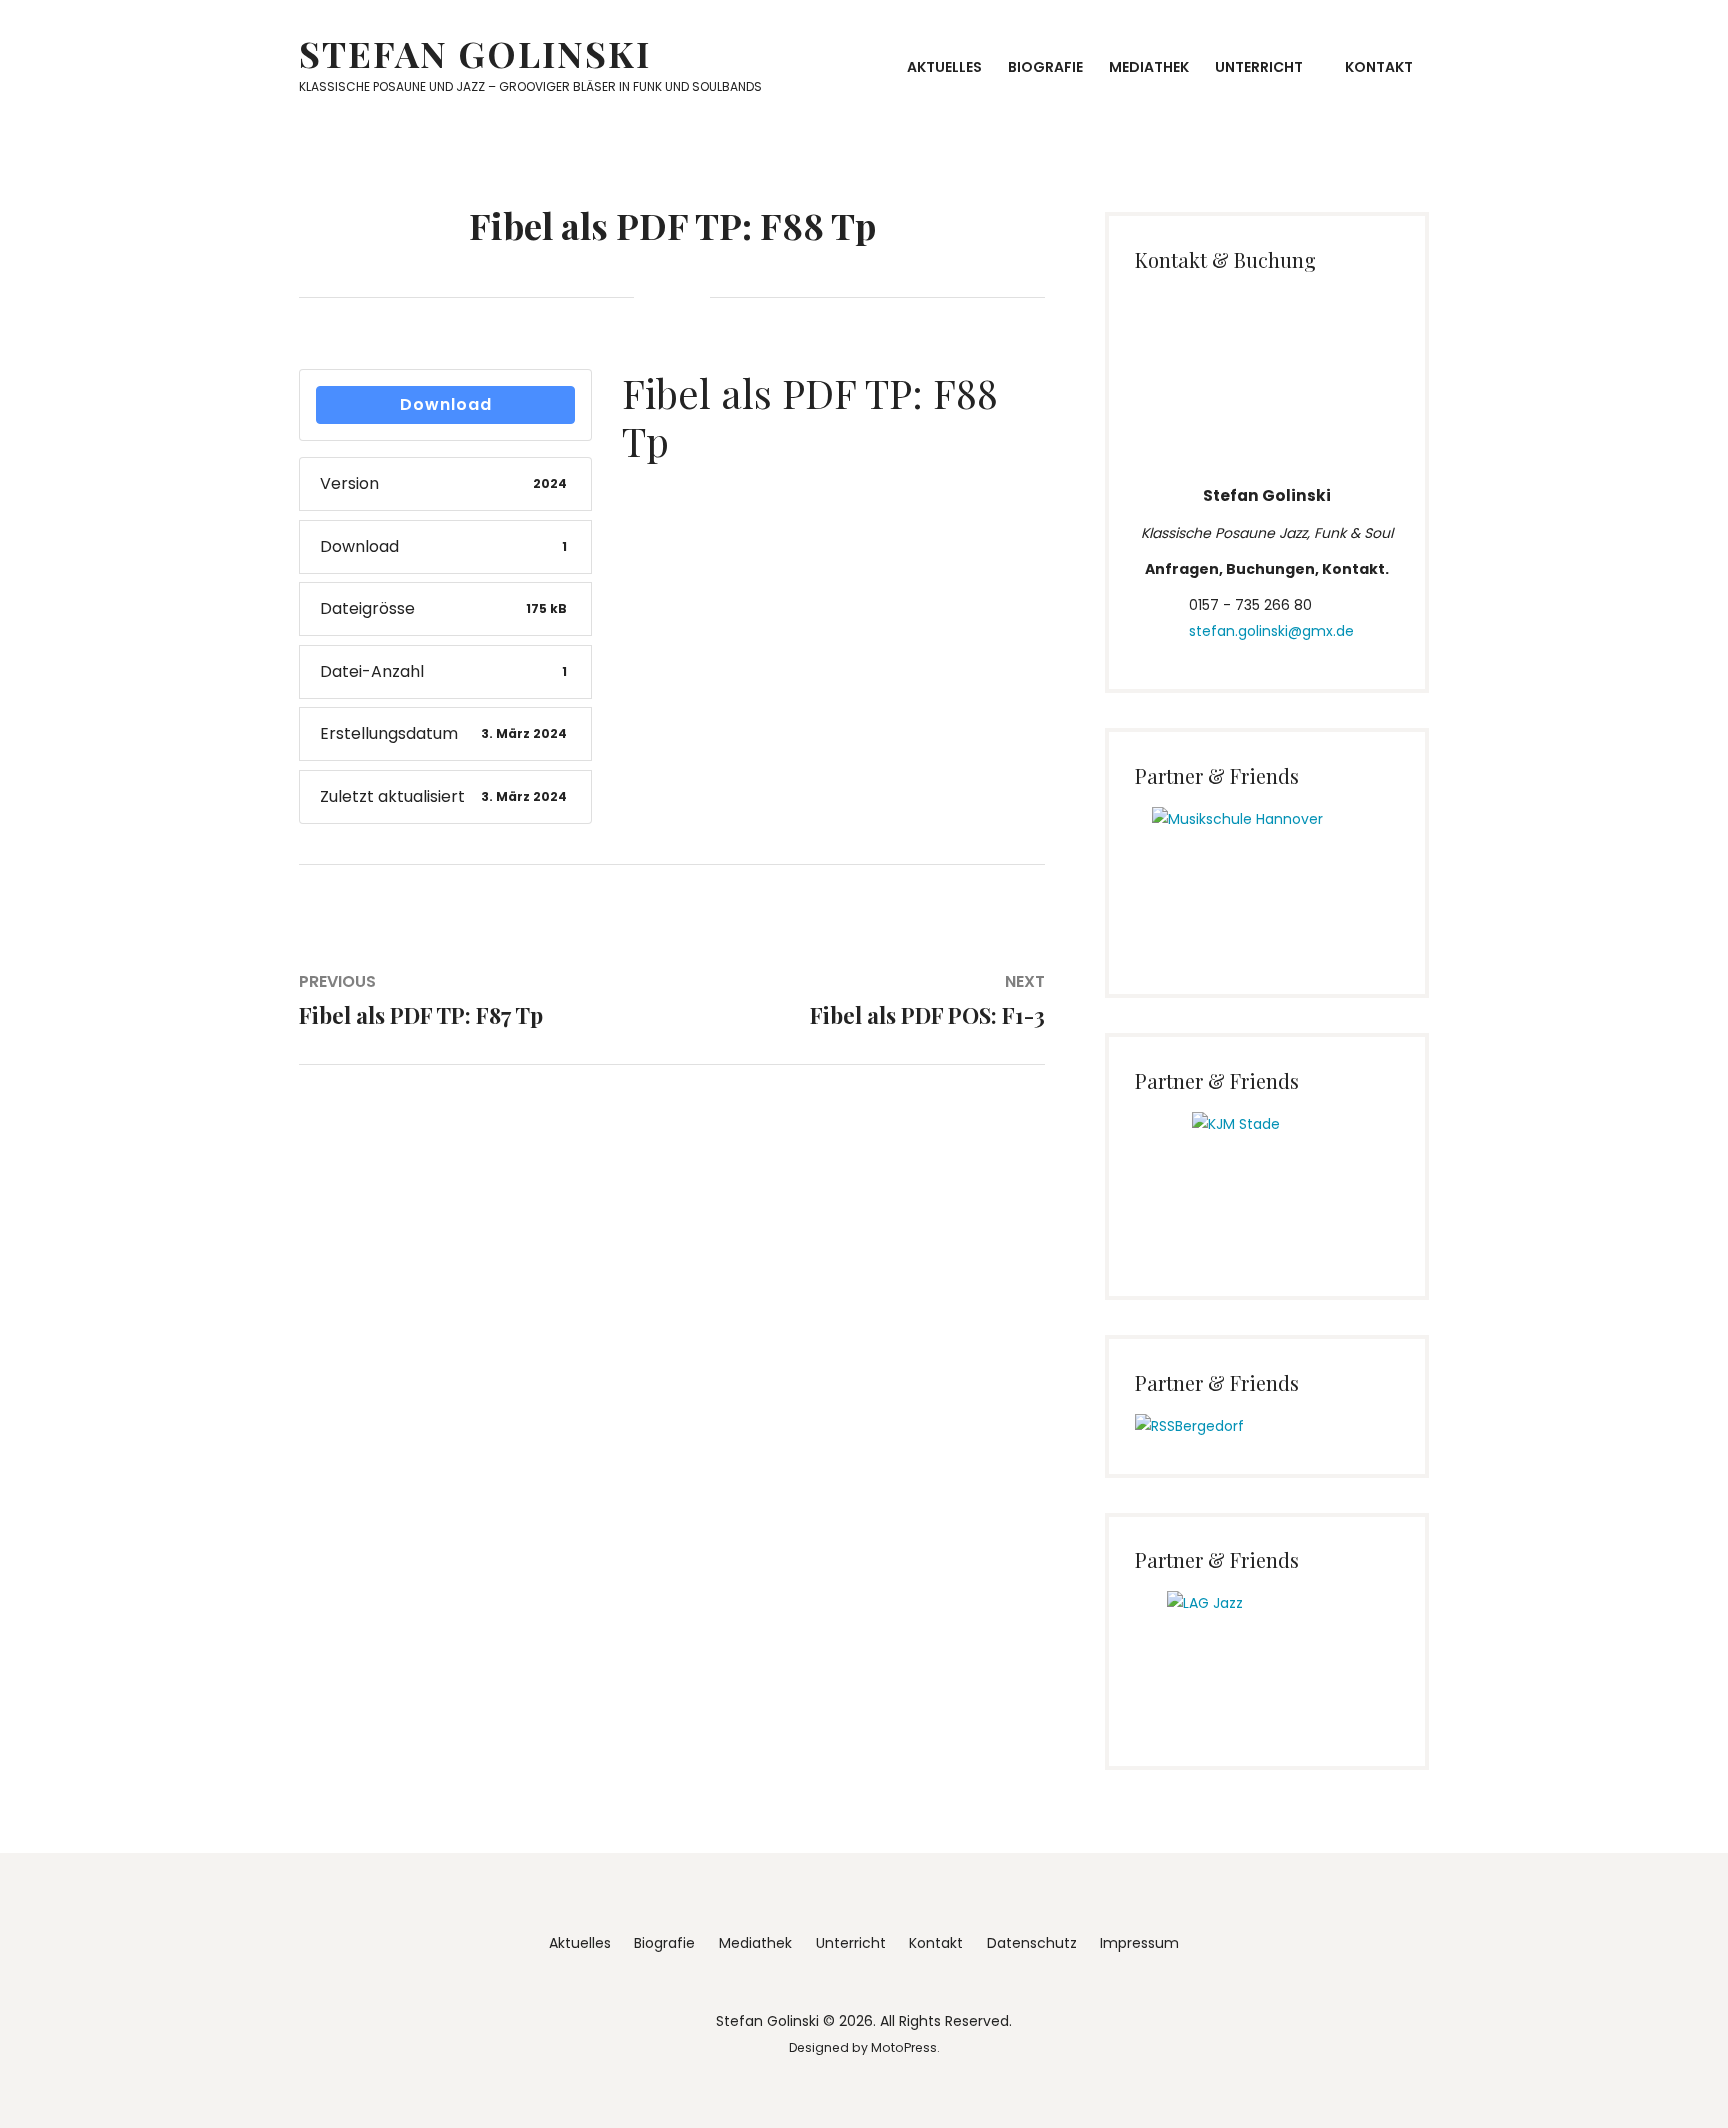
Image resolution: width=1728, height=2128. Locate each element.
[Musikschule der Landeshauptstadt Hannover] (1267, 873)
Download (446, 404)
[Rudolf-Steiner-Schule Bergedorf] (1189, 1426)
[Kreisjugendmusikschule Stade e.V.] (1267, 1177)
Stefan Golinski (475, 53)
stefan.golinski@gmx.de (1271, 631)
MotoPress (904, 2047)
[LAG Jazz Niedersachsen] (1267, 1651)
